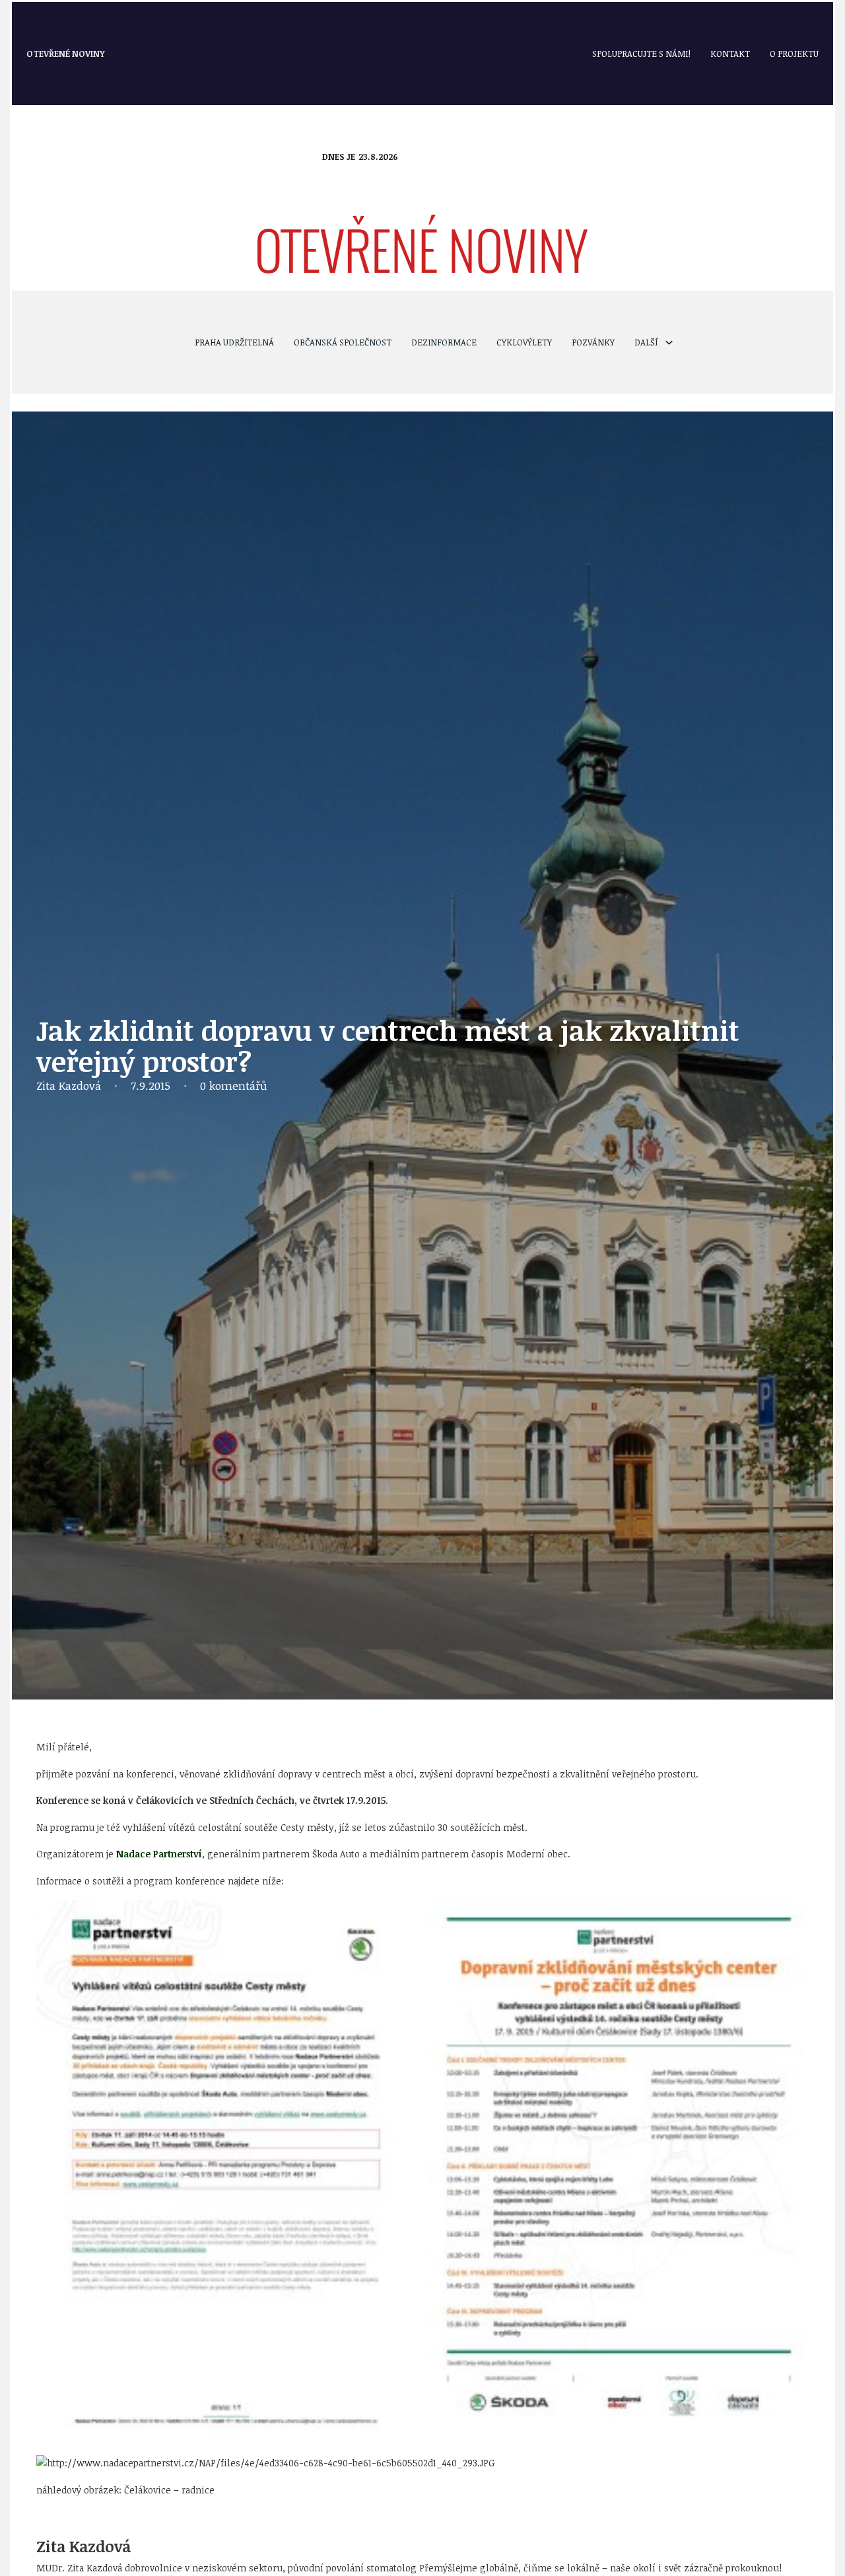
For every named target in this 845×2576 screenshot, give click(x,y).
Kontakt (730, 54)
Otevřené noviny (66, 54)
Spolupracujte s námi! (641, 54)
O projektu (794, 54)
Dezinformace (444, 342)
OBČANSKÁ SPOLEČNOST (343, 342)
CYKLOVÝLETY (524, 342)
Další (646, 342)
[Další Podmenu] (669, 342)
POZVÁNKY (593, 342)
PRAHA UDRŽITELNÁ (234, 342)
